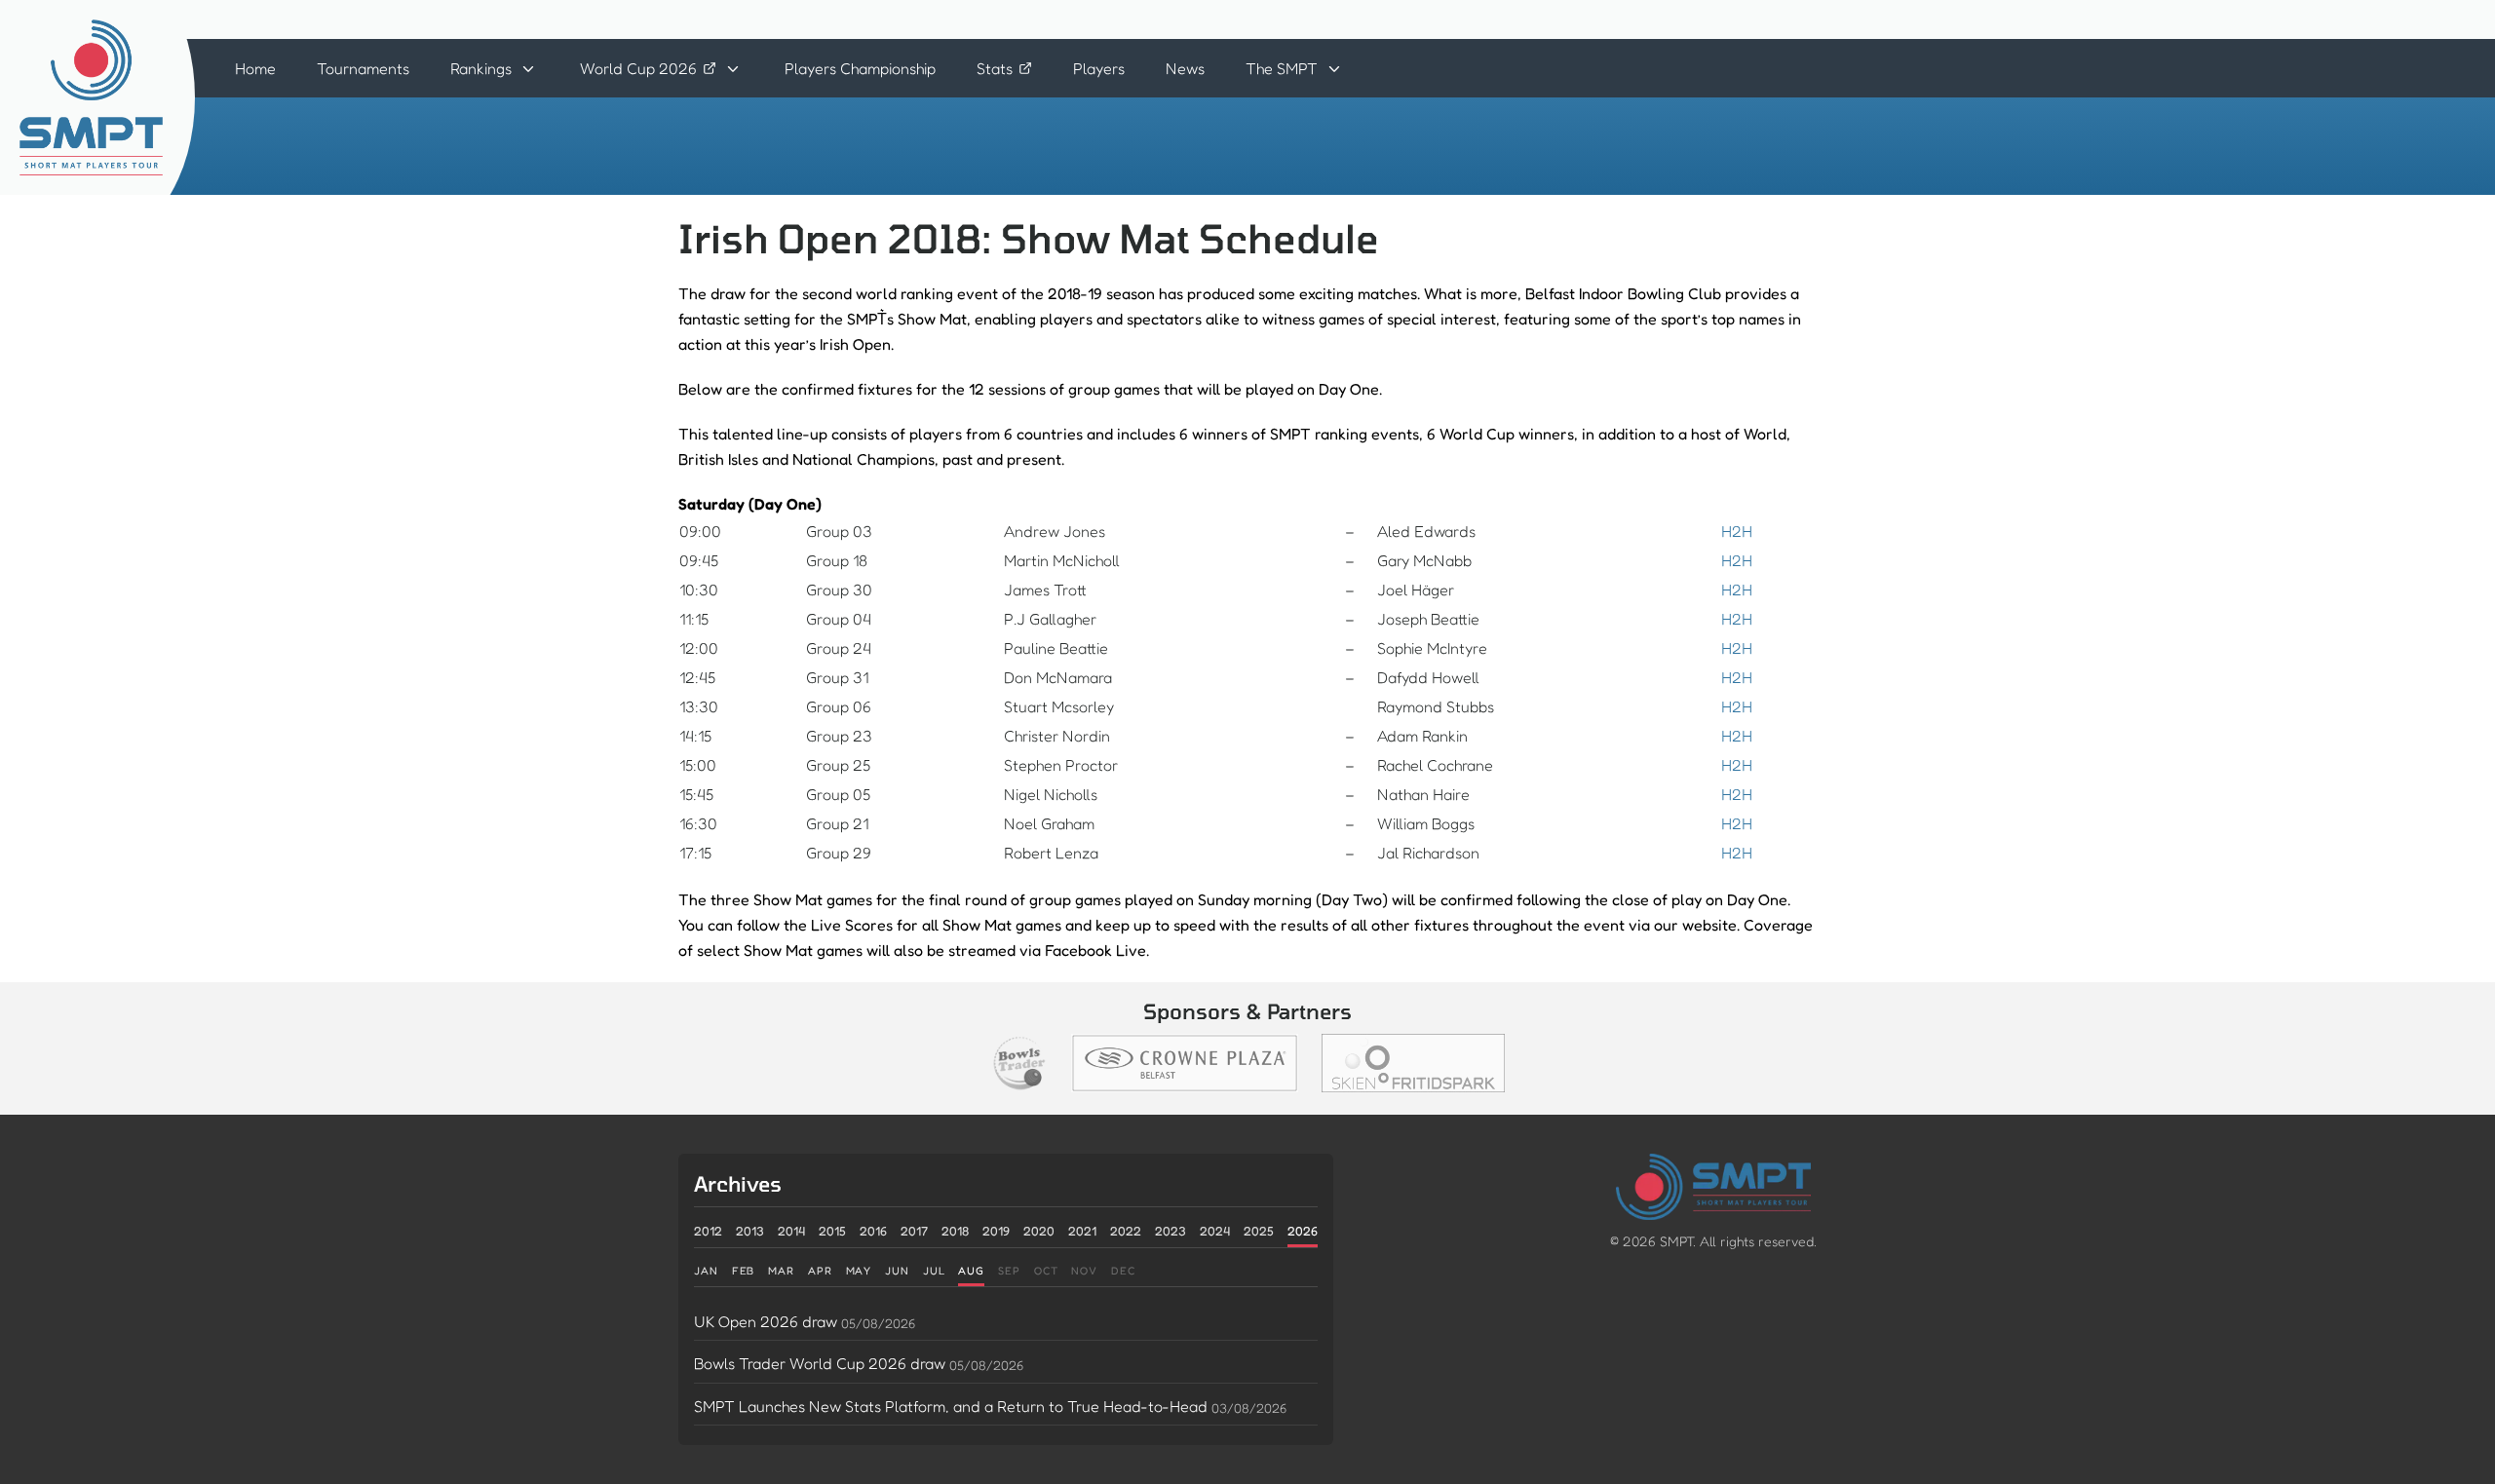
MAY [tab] (859, 1271)
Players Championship (860, 68)
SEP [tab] (1009, 1271)
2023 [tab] (1171, 1231)
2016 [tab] (873, 1231)
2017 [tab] (914, 1231)
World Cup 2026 (638, 68)
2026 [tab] (1303, 1231)
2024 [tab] (1215, 1231)
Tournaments (363, 68)
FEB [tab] (744, 1271)
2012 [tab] (708, 1231)
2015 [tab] (832, 1231)
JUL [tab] (934, 1271)
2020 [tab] (1039, 1231)
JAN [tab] (706, 1271)
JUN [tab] (897, 1271)
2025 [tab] (1259, 1231)
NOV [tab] (1084, 1271)
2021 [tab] (1082, 1231)
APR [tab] (820, 1271)
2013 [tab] (750, 1231)
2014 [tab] (791, 1231)
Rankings (481, 68)
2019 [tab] (996, 1231)
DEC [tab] (1123, 1271)
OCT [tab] (1046, 1271)
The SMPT (1282, 68)
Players (1099, 68)
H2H (1737, 531)
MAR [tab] (781, 1271)
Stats (995, 68)
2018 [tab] (955, 1231)
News (1185, 68)
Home (255, 68)
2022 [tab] (1126, 1231)
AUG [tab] (971, 1271)
